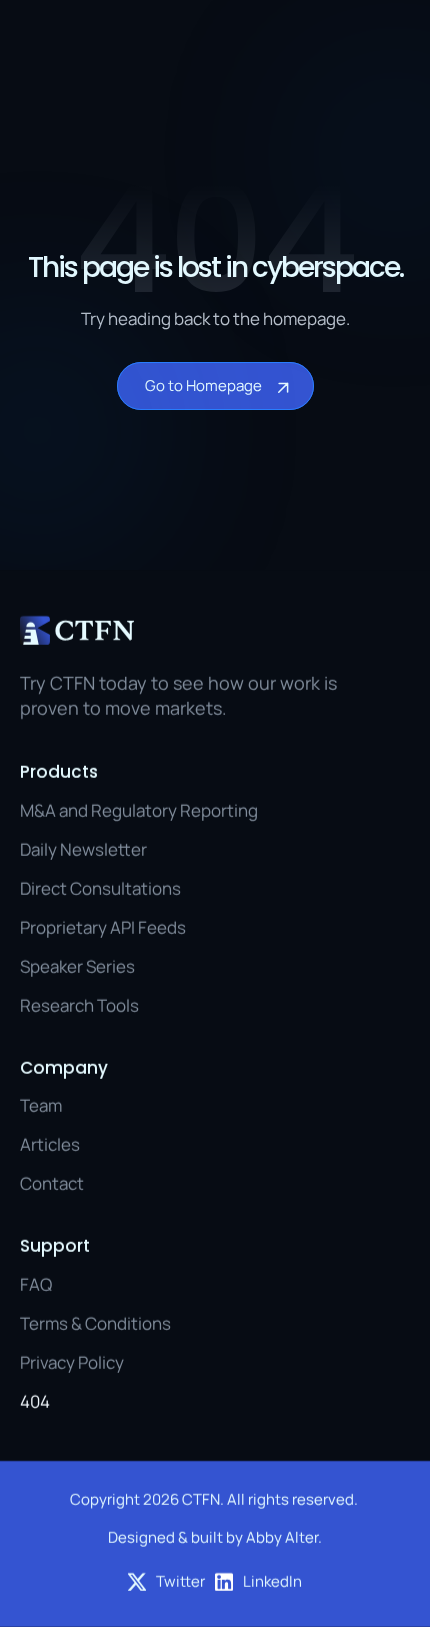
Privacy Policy (72, 1362)
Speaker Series (77, 966)
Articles (50, 1144)
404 (35, 1401)
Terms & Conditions (95, 1323)
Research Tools (79, 1005)
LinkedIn (272, 1581)
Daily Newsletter (83, 849)
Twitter (180, 1581)
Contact (52, 1183)
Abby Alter (282, 1537)
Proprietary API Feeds (103, 927)
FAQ (36, 1283)
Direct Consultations (100, 888)
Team (41, 1105)
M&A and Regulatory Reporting (139, 809)
